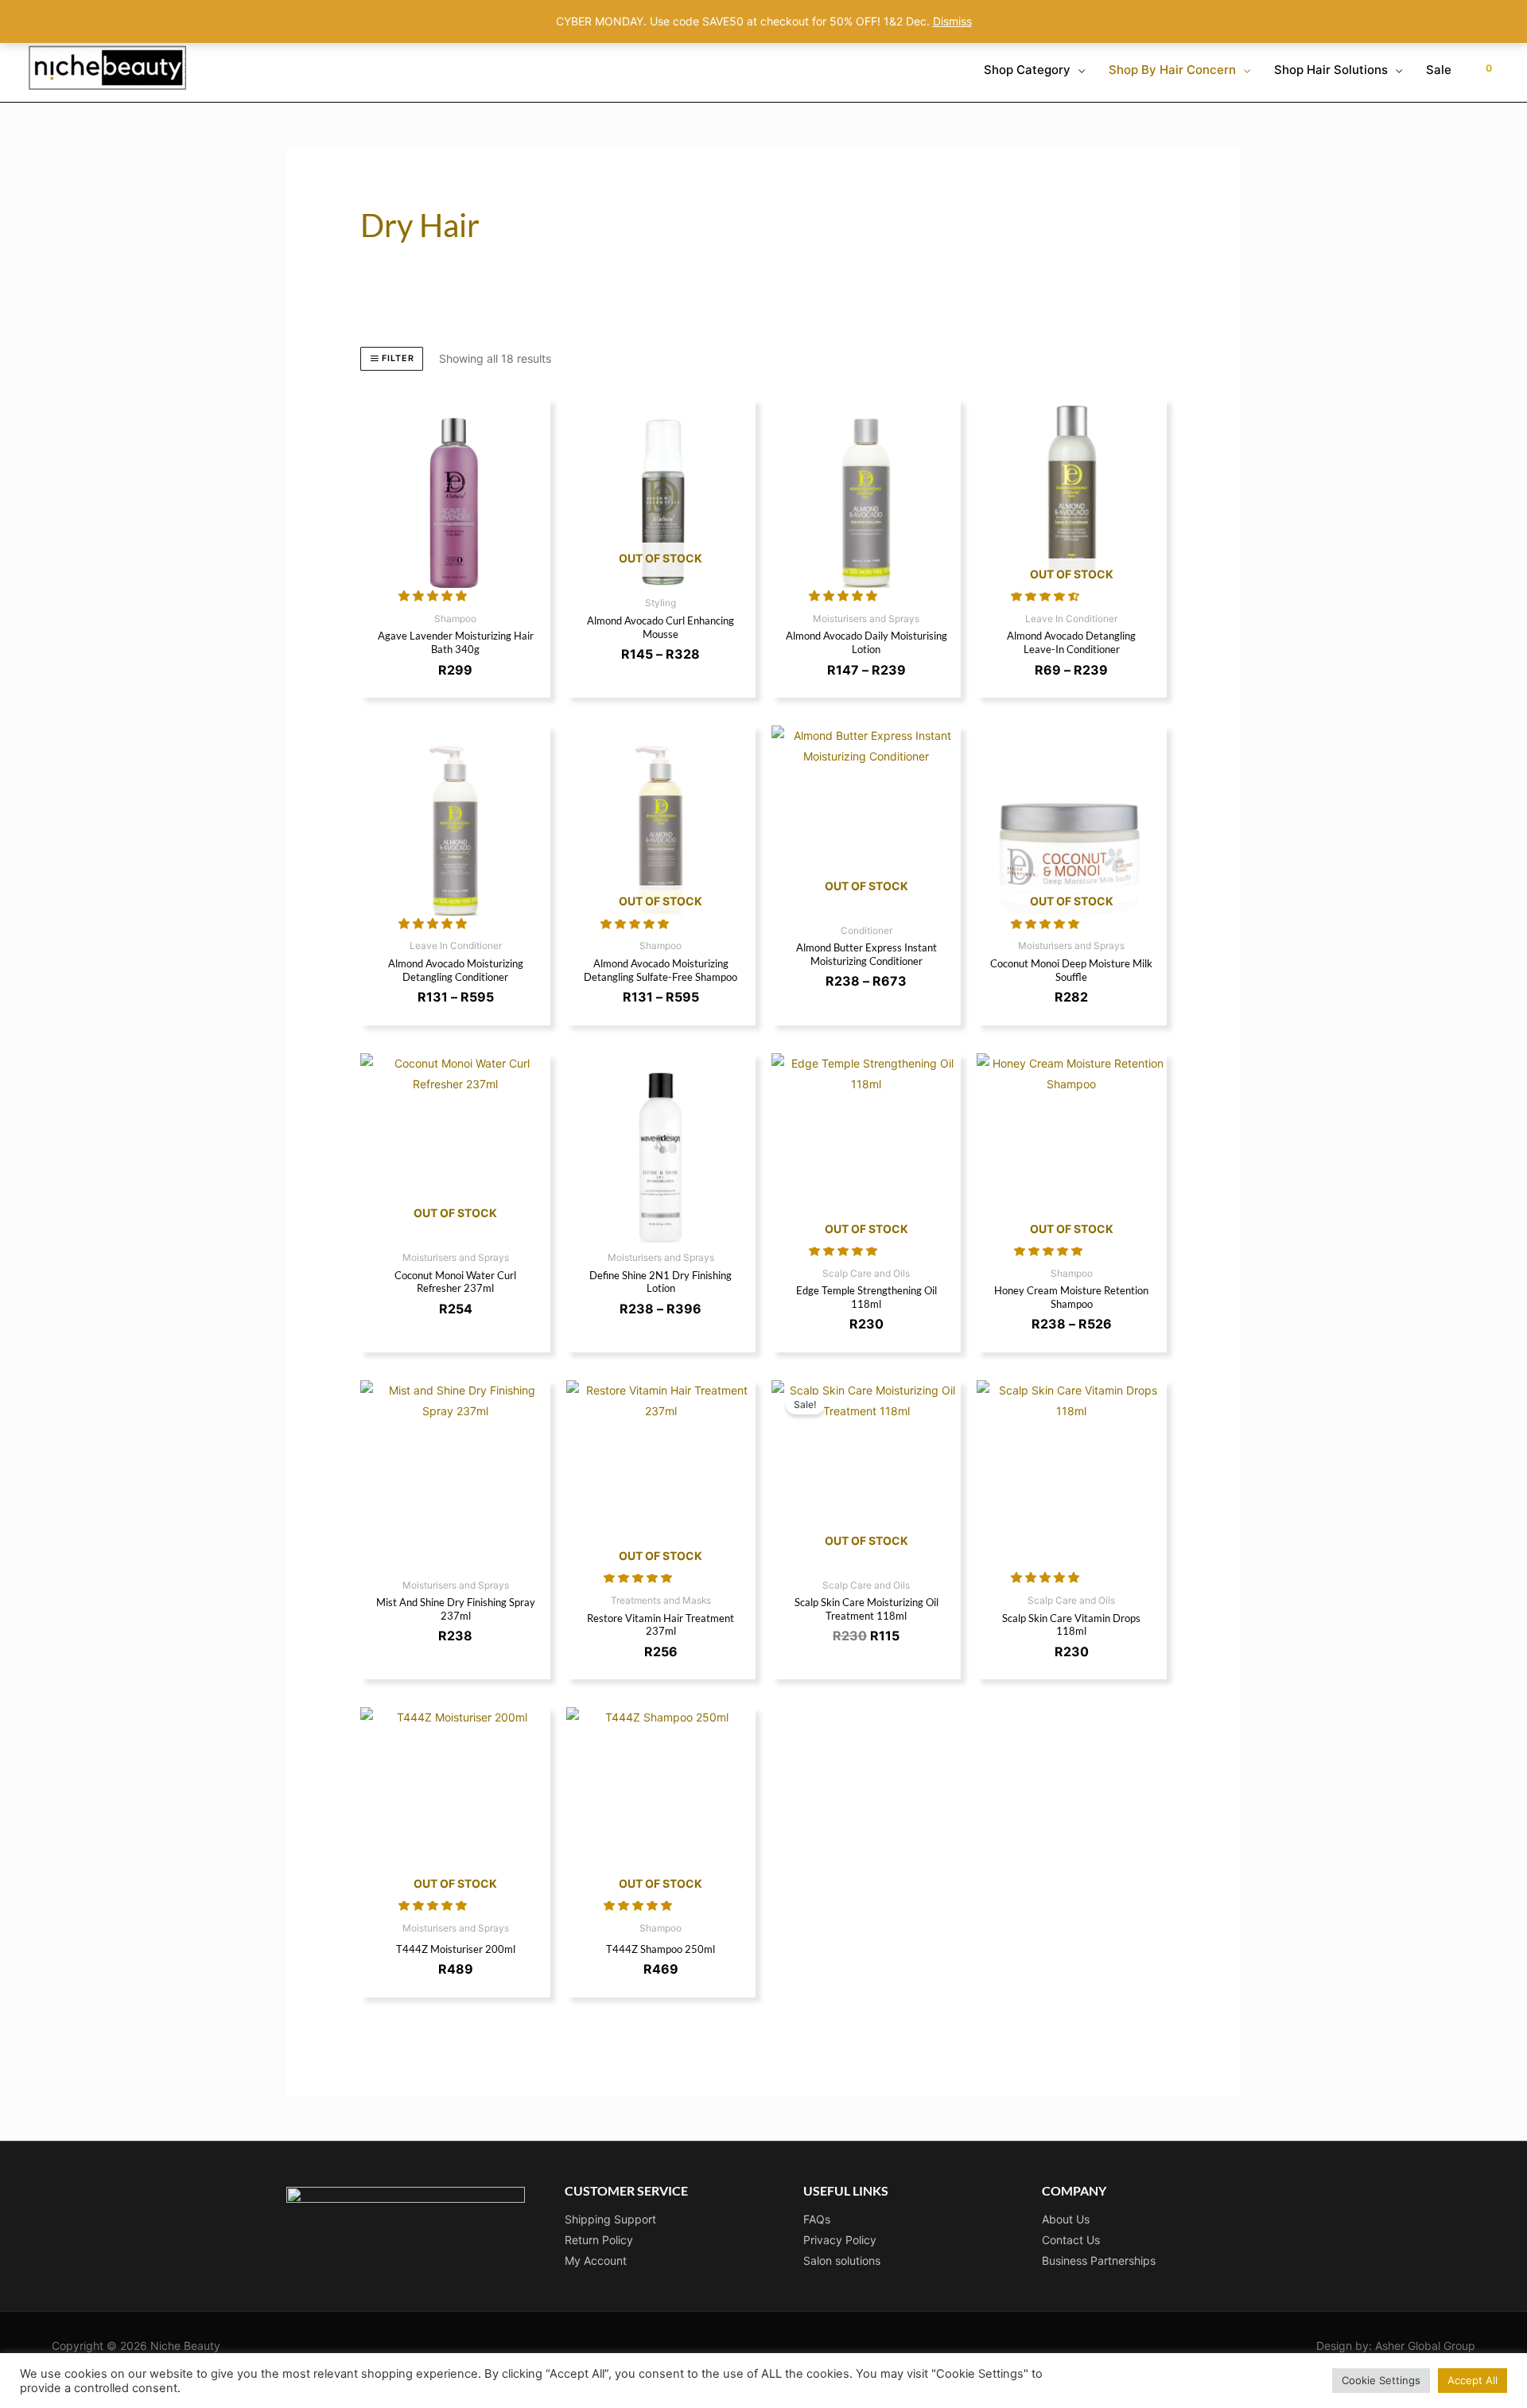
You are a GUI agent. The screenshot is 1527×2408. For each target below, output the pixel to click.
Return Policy (599, 2240)
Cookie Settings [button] (1381, 2380)
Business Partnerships (1099, 2260)
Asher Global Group (1425, 2346)
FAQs (817, 2219)
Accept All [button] (1473, 2380)
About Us (1066, 2219)
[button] (434, 595)
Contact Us (1071, 2240)
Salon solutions (842, 2260)
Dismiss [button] (952, 21)
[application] (1078, 70)
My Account (596, 2260)
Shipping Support (610, 2219)
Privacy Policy (840, 2240)
